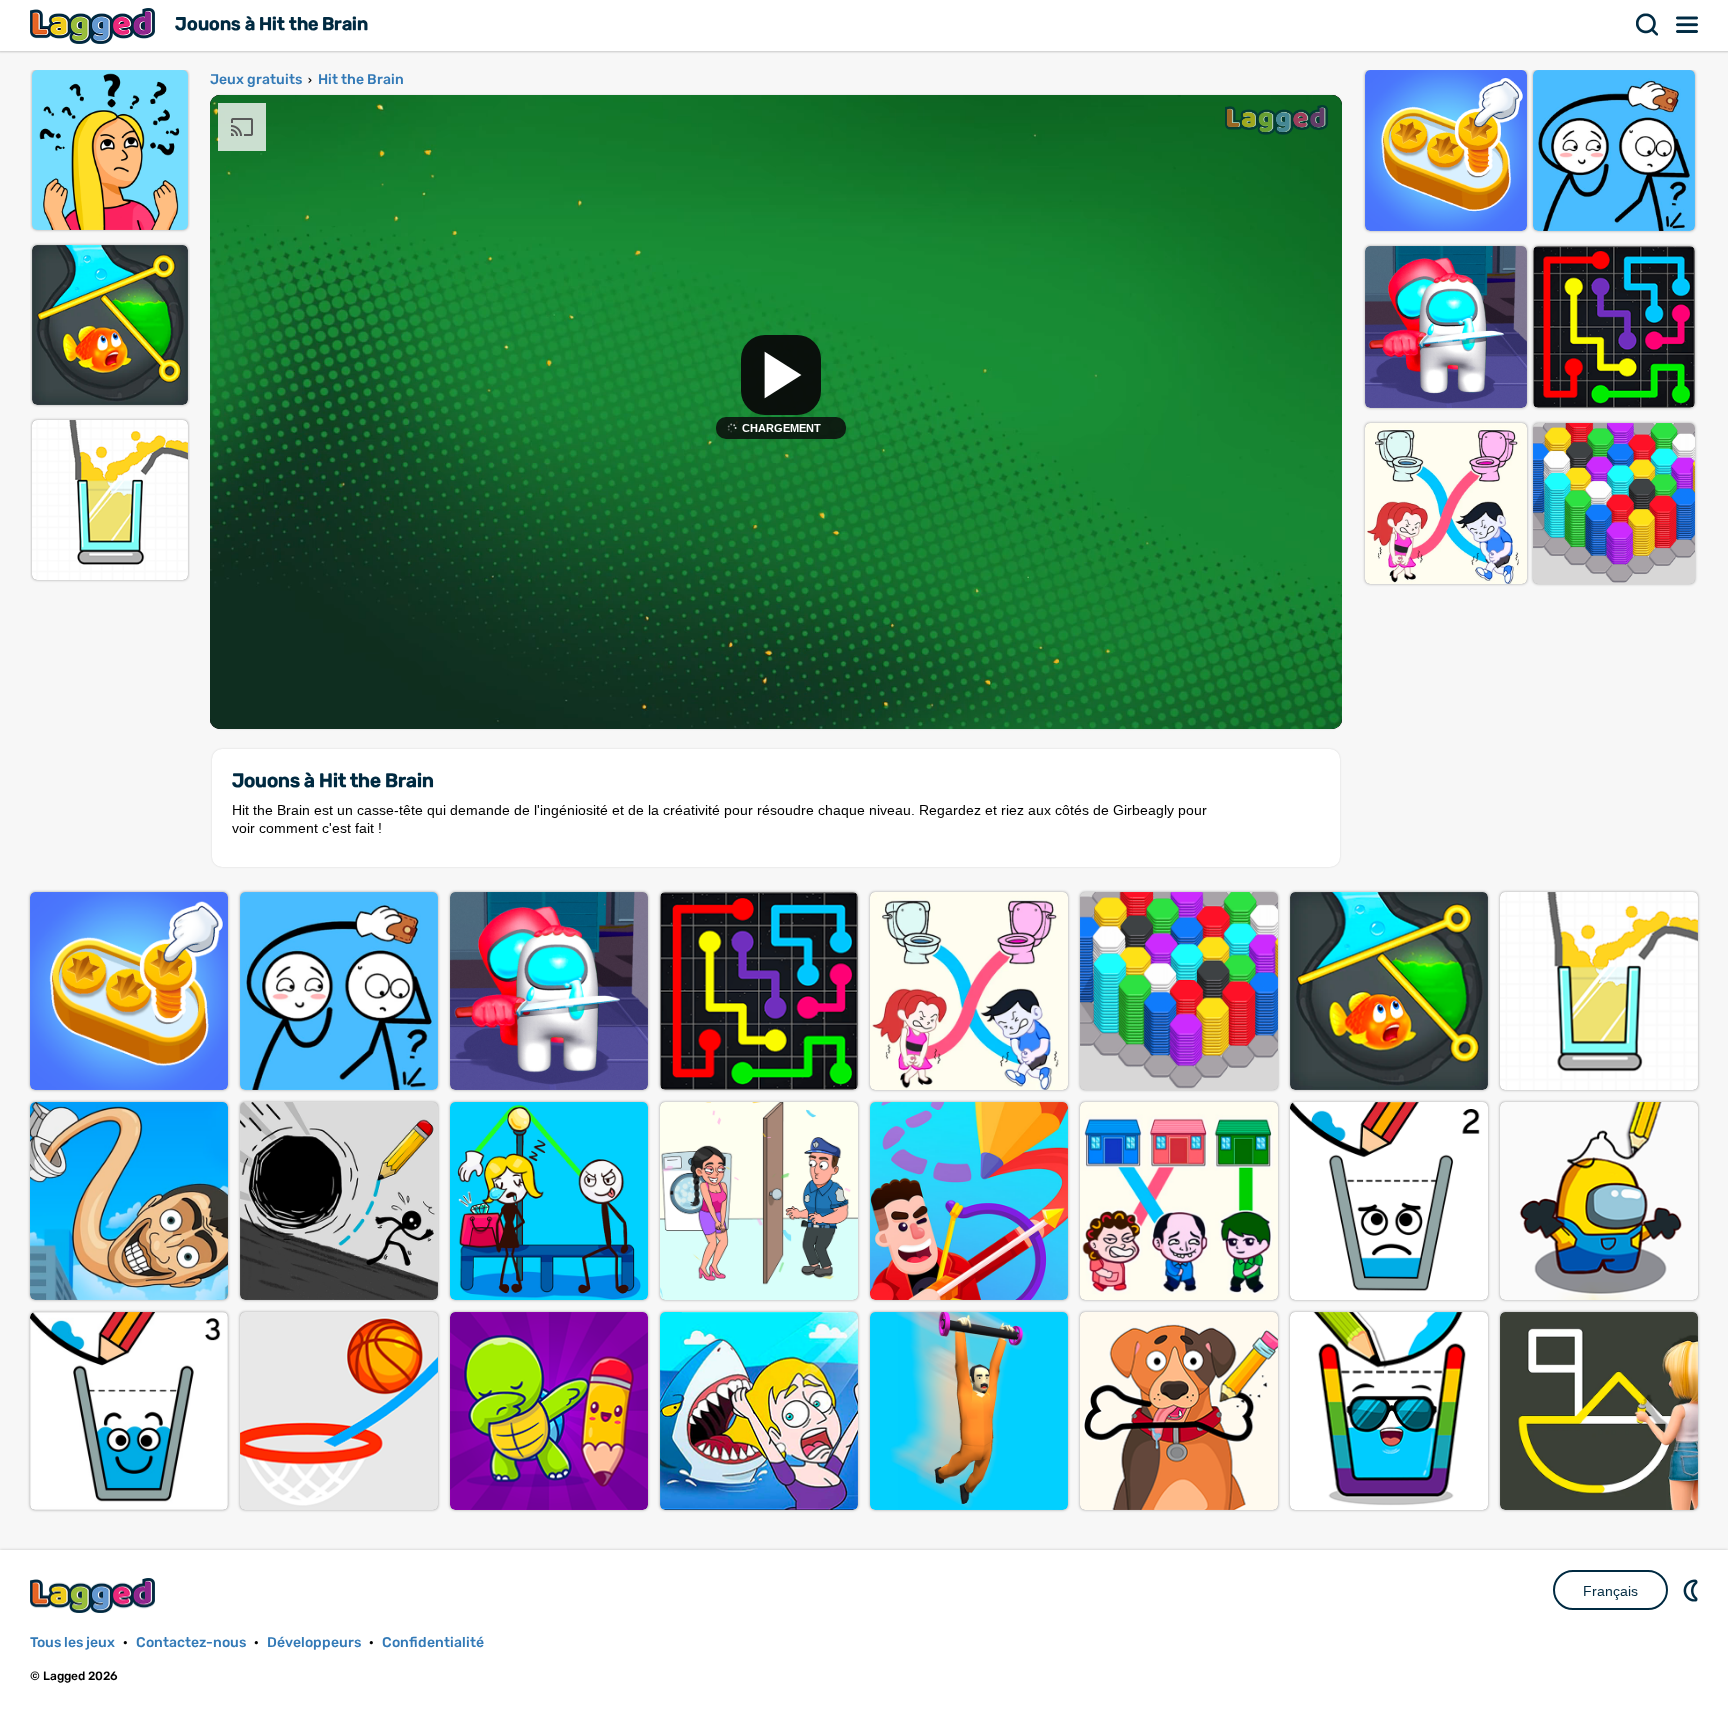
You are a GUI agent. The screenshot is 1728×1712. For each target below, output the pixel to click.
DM (1693, 1590)
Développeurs (314, 1642)
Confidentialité (433, 1642)
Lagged (95, 25)
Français (1610, 1591)
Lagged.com (95, 1595)
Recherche (1648, 25)
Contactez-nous (191, 1642)
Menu (1688, 25)
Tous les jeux (72, 1642)
